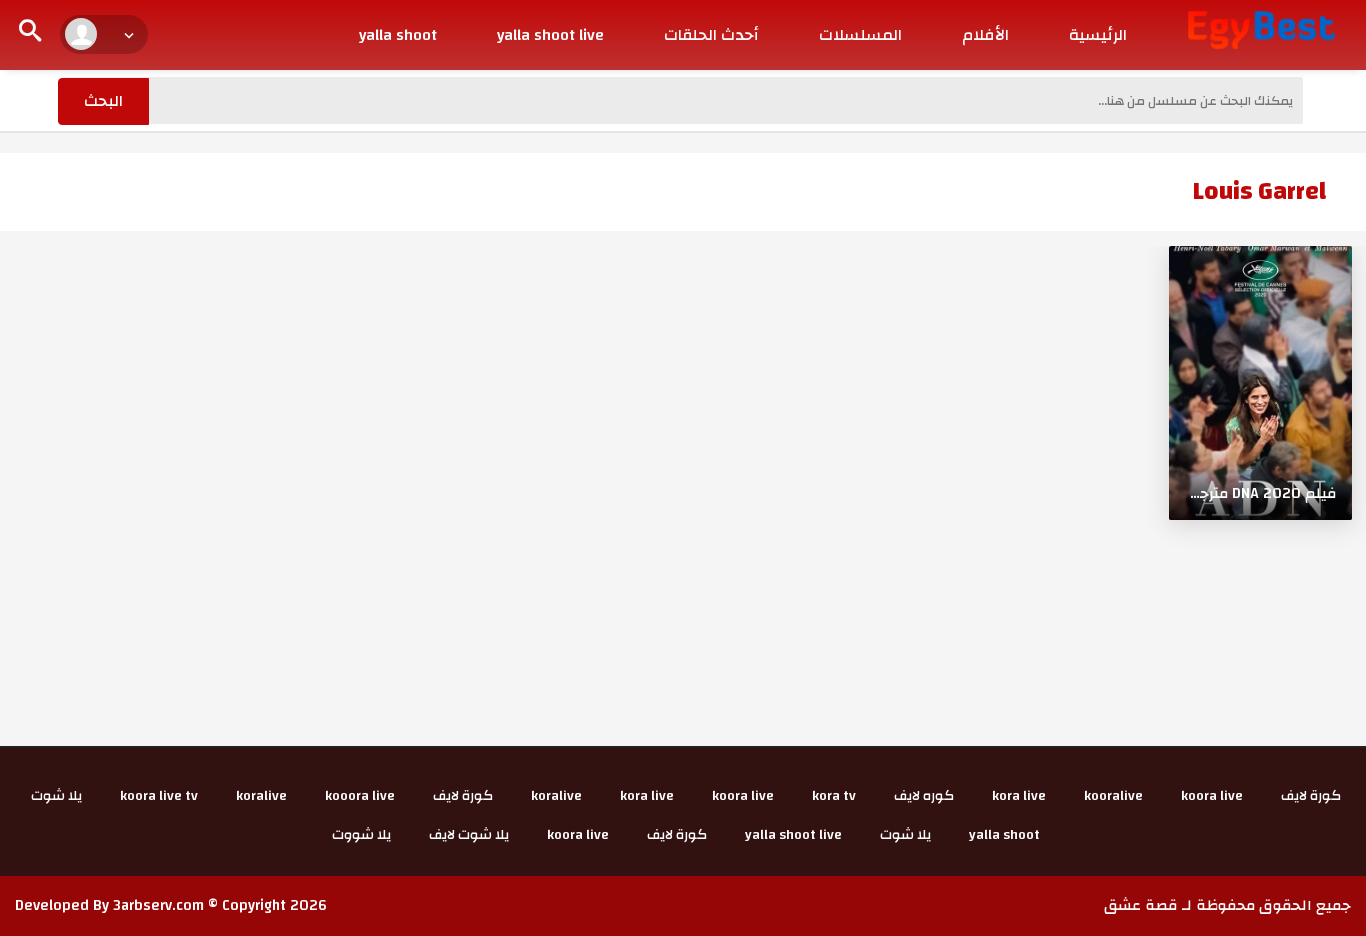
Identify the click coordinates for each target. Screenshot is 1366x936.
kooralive (1113, 796)
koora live (1212, 796)
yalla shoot (398, 35)
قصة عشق (1141, 905)
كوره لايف (924, 796)
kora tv (834, 796)
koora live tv (159, 796)
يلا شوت (56, 796)
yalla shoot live (550, 35)
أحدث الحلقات (711, 35)
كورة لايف (1311, 796)
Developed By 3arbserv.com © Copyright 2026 (171, 905)
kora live (1019, 796)
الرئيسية (1098, 35)
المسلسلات (860, 35)
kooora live (360, 796)
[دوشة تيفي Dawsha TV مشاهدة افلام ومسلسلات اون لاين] (1261, 29)
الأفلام (985, 35)
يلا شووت (361, 835)
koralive (556, 796)
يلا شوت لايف (469, 835)
